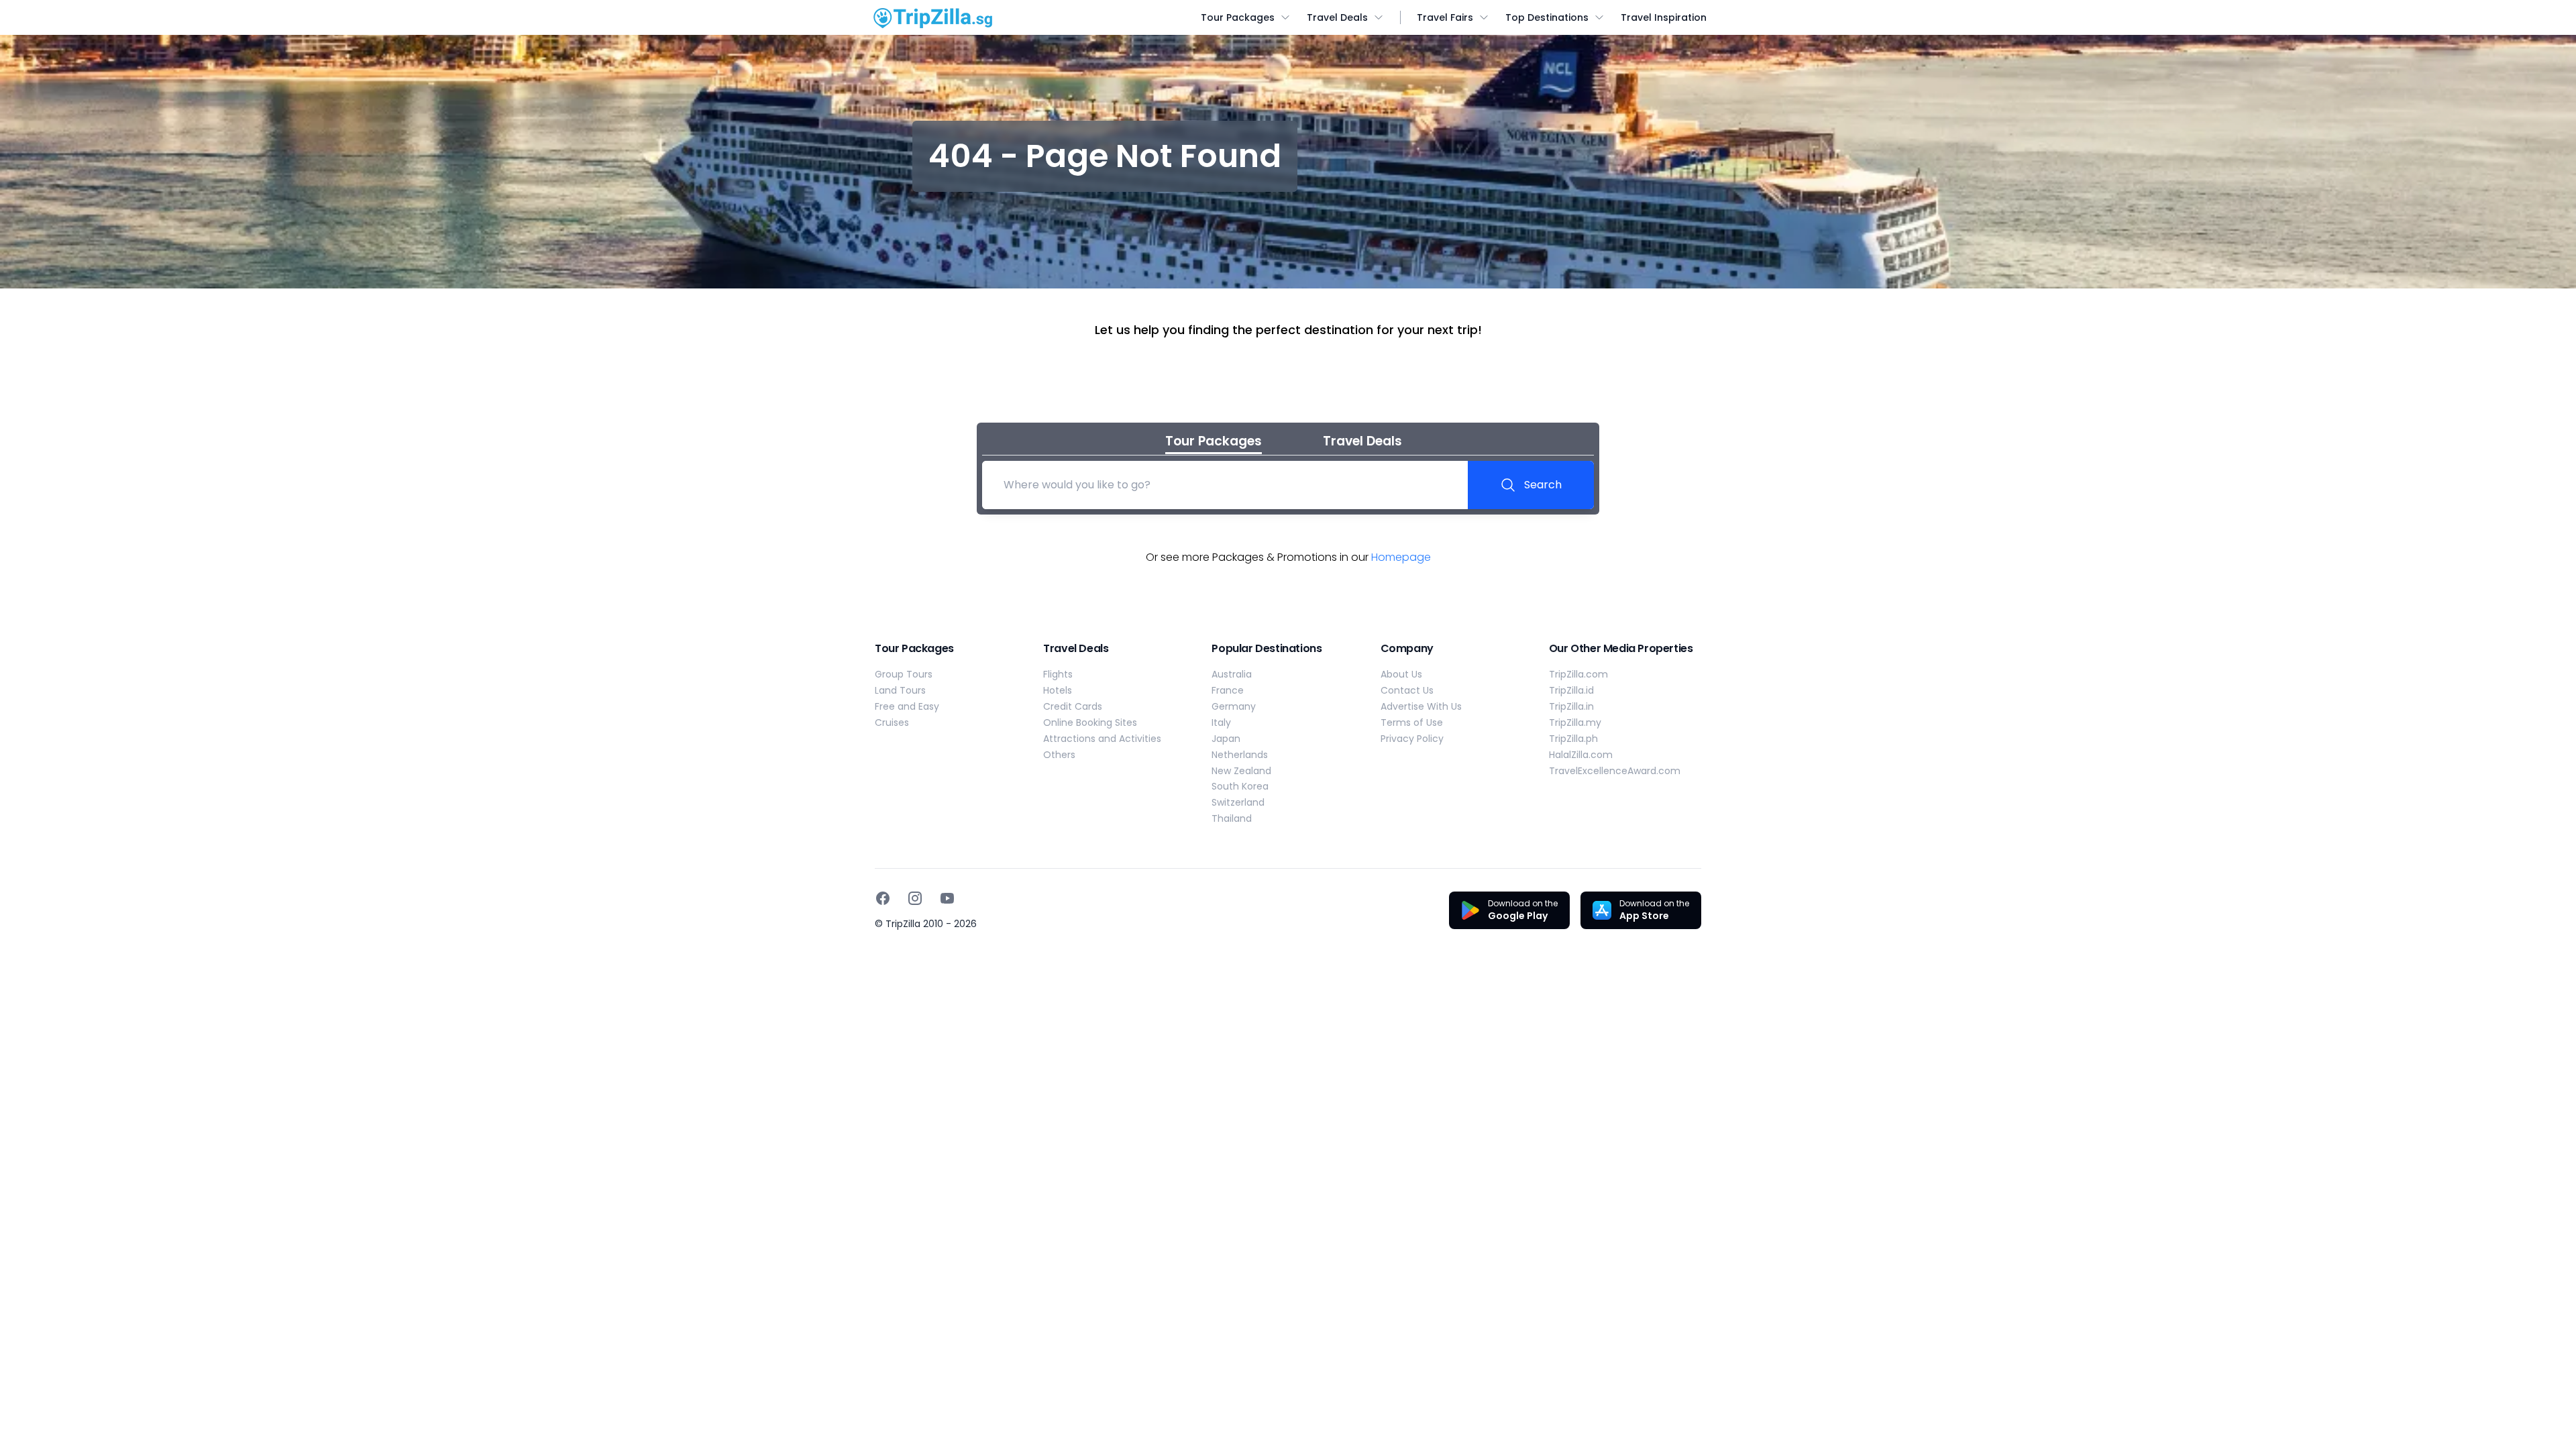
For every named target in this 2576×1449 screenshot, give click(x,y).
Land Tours (900, 690)
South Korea (1240, 786)
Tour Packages (1238, 17)
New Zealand (1241, 771)
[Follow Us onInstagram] (915, 898)
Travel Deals (1337, 17)
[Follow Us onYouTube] (947, 898)
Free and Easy (907, 706)
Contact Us (1407, 690)
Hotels (1058, 690)
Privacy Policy (1412, 739)
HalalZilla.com (1581, 755)
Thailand (1232, 818)
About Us (1401, 674)
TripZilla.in (1571, 706)
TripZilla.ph (1573, 739)
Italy (1221, 722)
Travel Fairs (1445, 17)
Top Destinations (1547, 17)
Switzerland (1238, 802)
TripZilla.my (1575, 722)
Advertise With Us (1421, 706)
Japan (1226, 739)
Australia (1232, 674)
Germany (1234, 706)
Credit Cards (1073, 706)
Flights (1058, 674)
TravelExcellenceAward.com (1615, 771)
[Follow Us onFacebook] (883, 898)
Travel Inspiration (1664, 17)
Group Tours (904, 674)
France (1228, 690)
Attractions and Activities (1102, 739)
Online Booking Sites (1090, 722)
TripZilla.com (1578, 674)
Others (1059, 755)
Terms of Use (1412, 722)
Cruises (892, 722)
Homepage (1401, 557)
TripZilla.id (1571, 690)
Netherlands (1240, 755)
